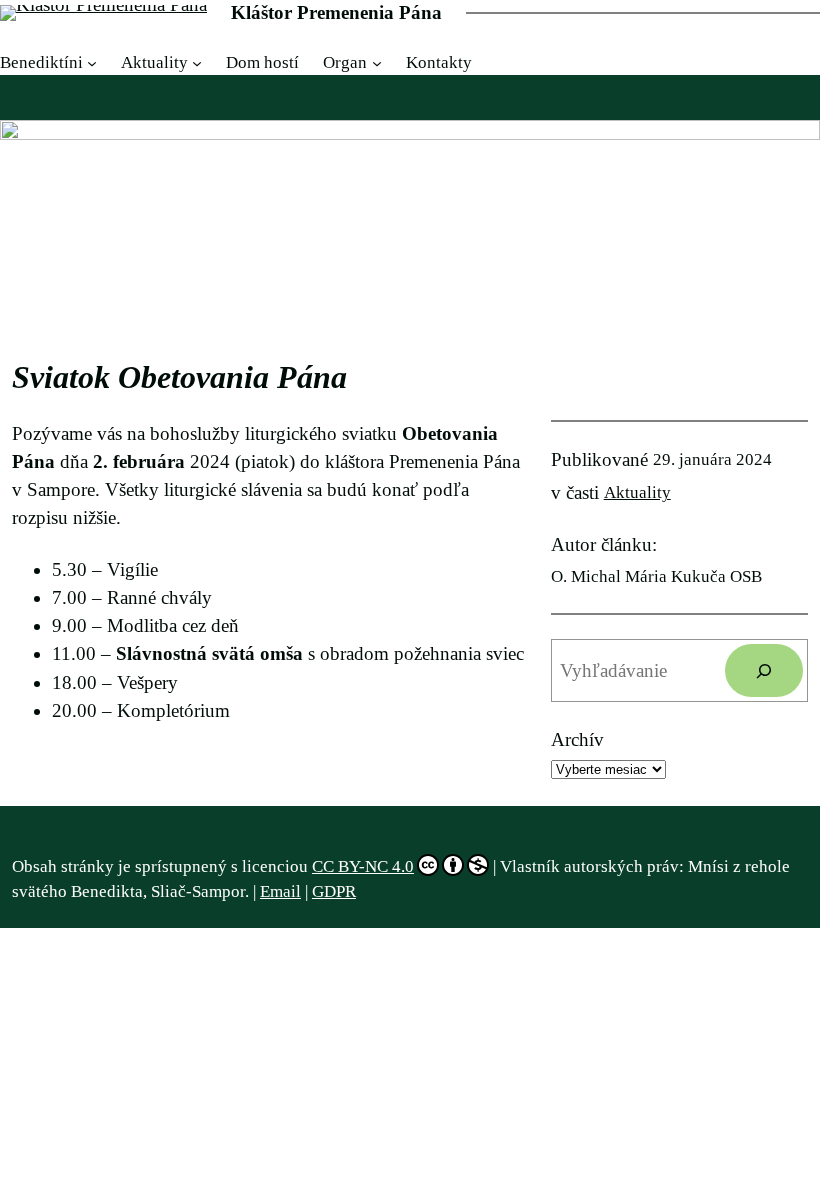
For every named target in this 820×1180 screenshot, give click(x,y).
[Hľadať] (764, 670)
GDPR (334, 891)
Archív (577, 739)
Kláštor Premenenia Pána (336, 12)
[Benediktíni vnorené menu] (92, 63)
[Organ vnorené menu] (377, 63)
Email (280, 891)
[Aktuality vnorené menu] (197, 63)
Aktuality (637, 492)
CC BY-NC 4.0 (363, 866)
